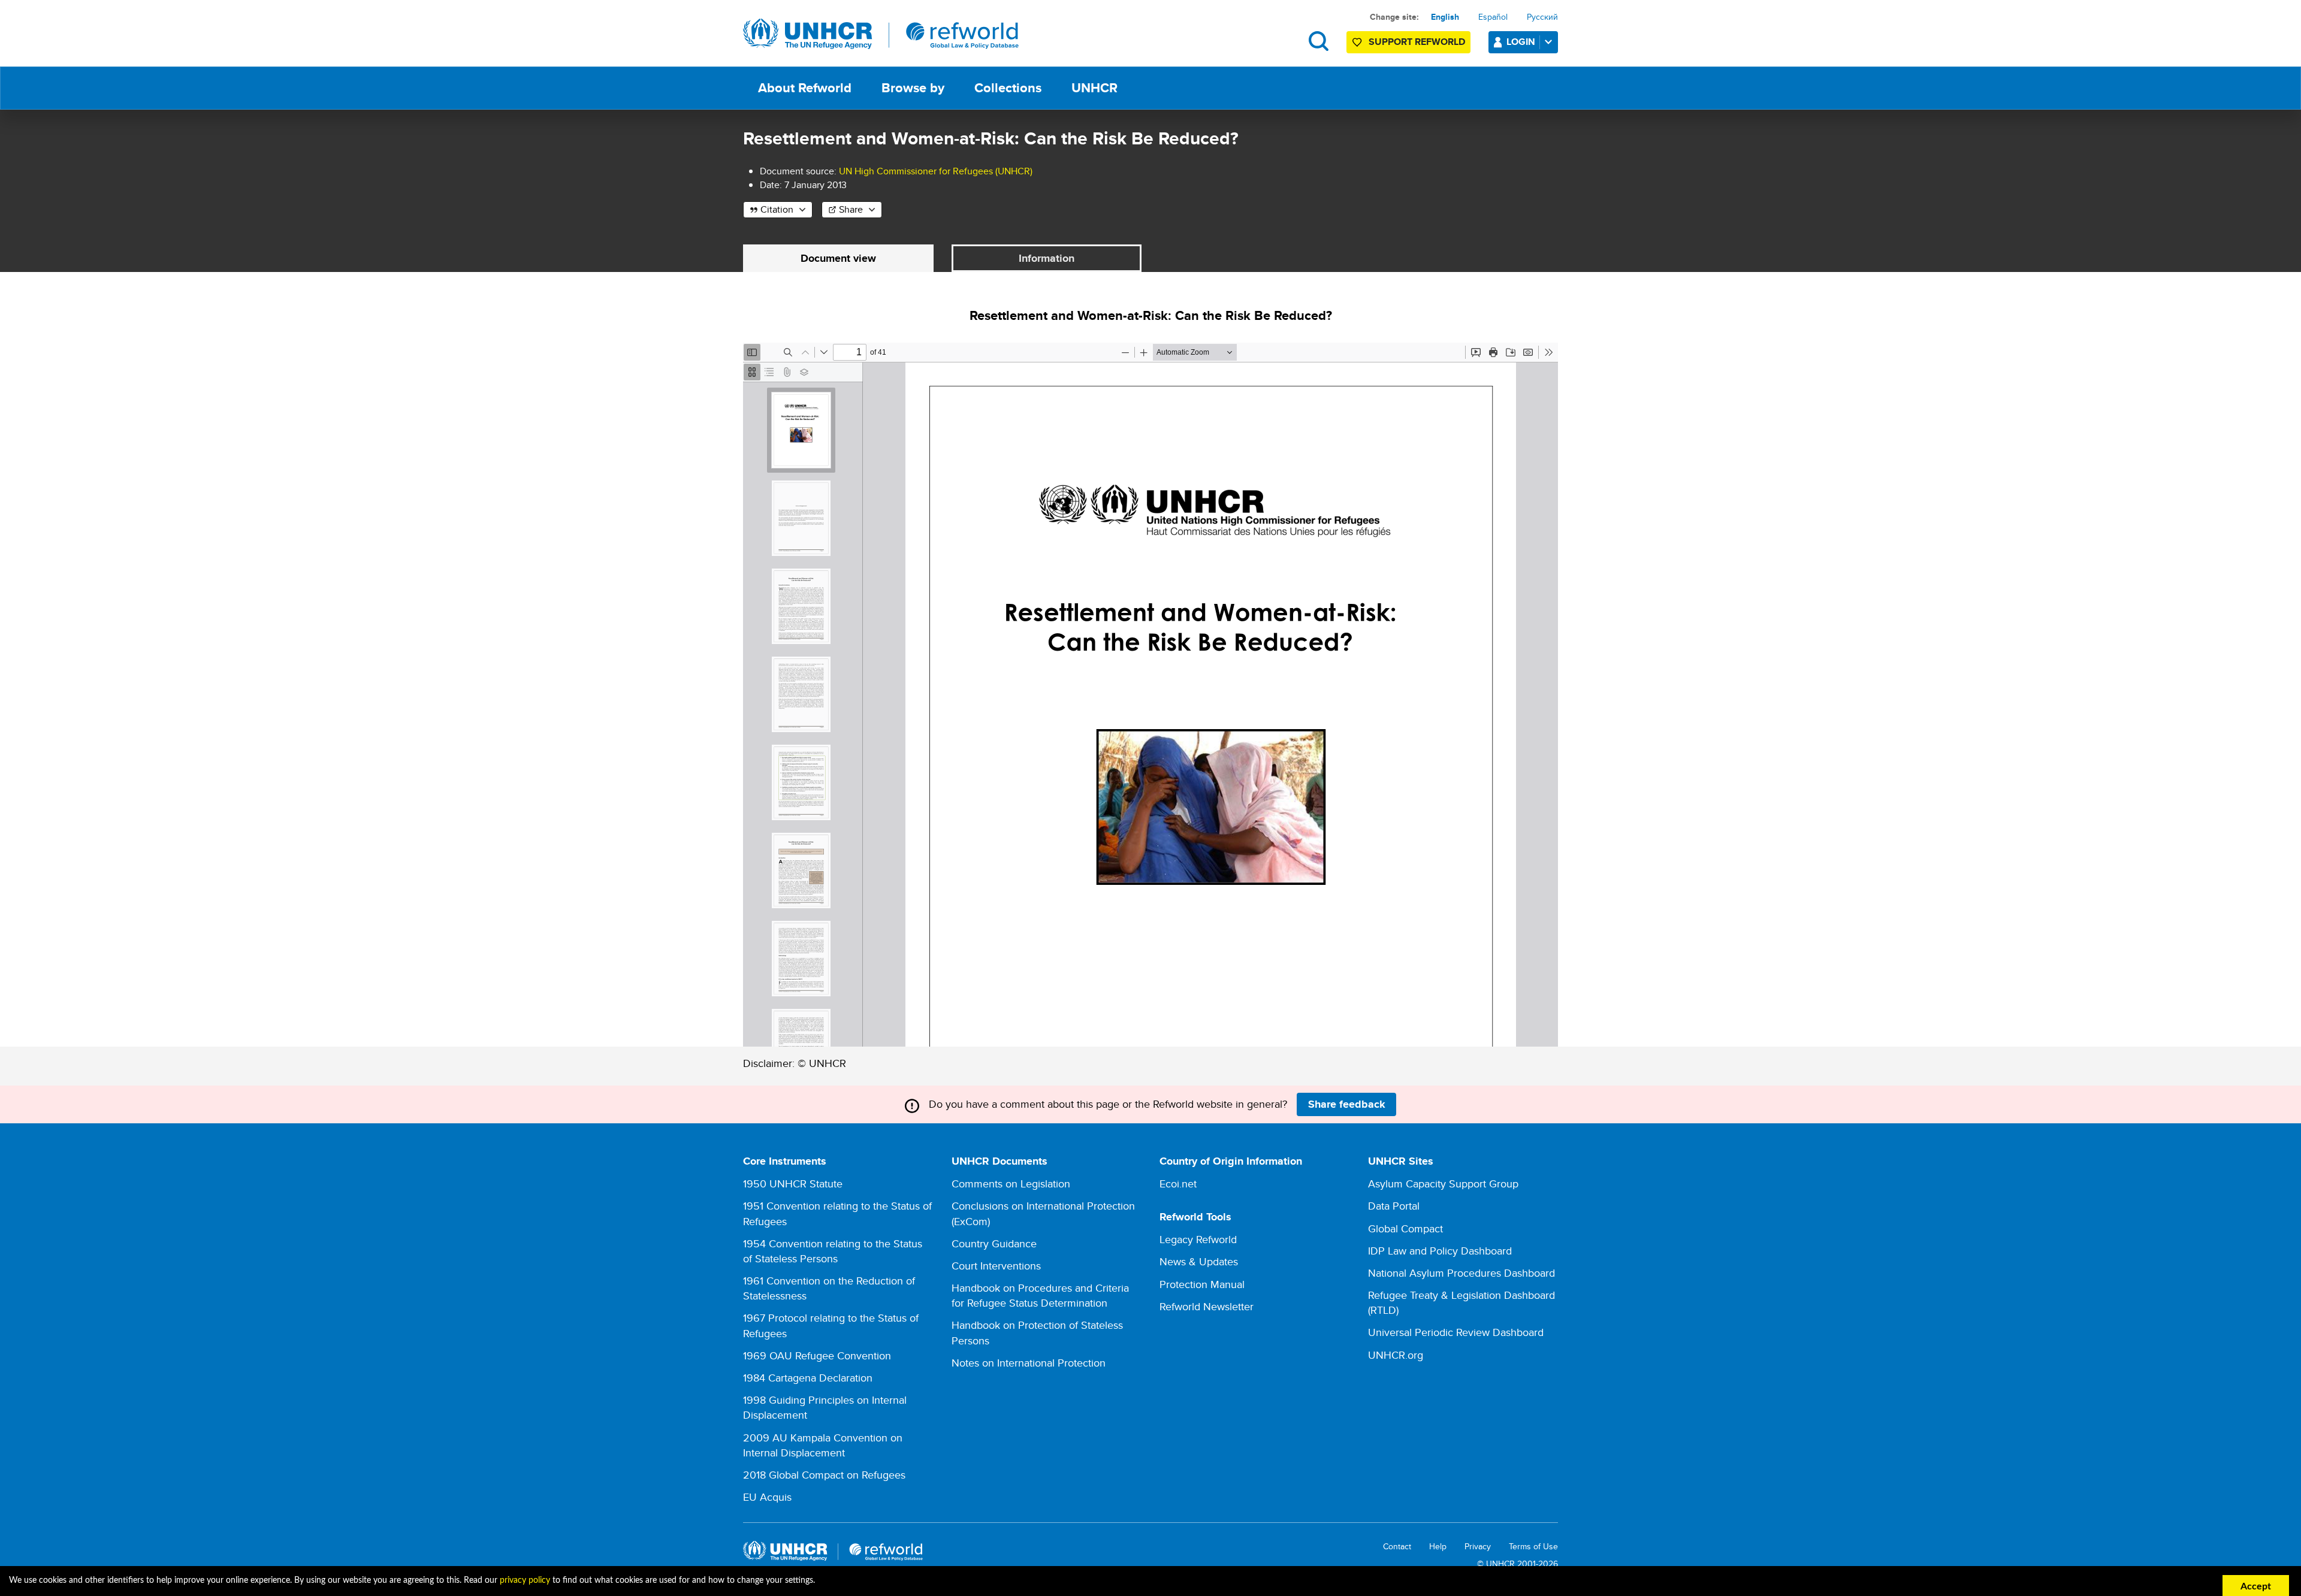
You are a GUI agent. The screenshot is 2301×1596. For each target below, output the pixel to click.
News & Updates (1199, 1261)
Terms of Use (1533, 1547)
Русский (1542, 17)
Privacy (1478, 1547)
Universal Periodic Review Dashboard (1456, 1332)
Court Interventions (996, 1266)
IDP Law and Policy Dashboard (1440, 1251)
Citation (777, 209)
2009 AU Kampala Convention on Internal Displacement (823, 1445)
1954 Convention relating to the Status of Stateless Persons (833, 1251)
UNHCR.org (1396, 1355)
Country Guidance (994, 1243)
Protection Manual (1202, 1284)
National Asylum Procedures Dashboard (1461, 1273)
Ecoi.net (1178, 1184)
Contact (1397, 1547)
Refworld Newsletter (1207, 1306)
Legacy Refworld (1198, 1239)
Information (1047, 258)
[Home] (881, 34)
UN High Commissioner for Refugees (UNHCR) (936, 171)
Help (1438, 1547)
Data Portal (1394, 1206)
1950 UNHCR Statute (793, 1184)
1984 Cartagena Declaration (808, 1378)
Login (1521, 42)
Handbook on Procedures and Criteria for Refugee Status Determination (1040, 1295)
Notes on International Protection (1029, 1363)
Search (1319, 41)
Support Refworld (1417, 42)
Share (851, 209)
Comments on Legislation (1011, 1184)
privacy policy (525, 1580)
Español (1493, 17)
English (1445, 17)
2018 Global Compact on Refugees (824, 1475)
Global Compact (1405, 1228)
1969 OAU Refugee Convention (817, 1355)
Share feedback (1347, 1104)
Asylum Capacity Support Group (1443, 1184)
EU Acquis (767, 1497)
